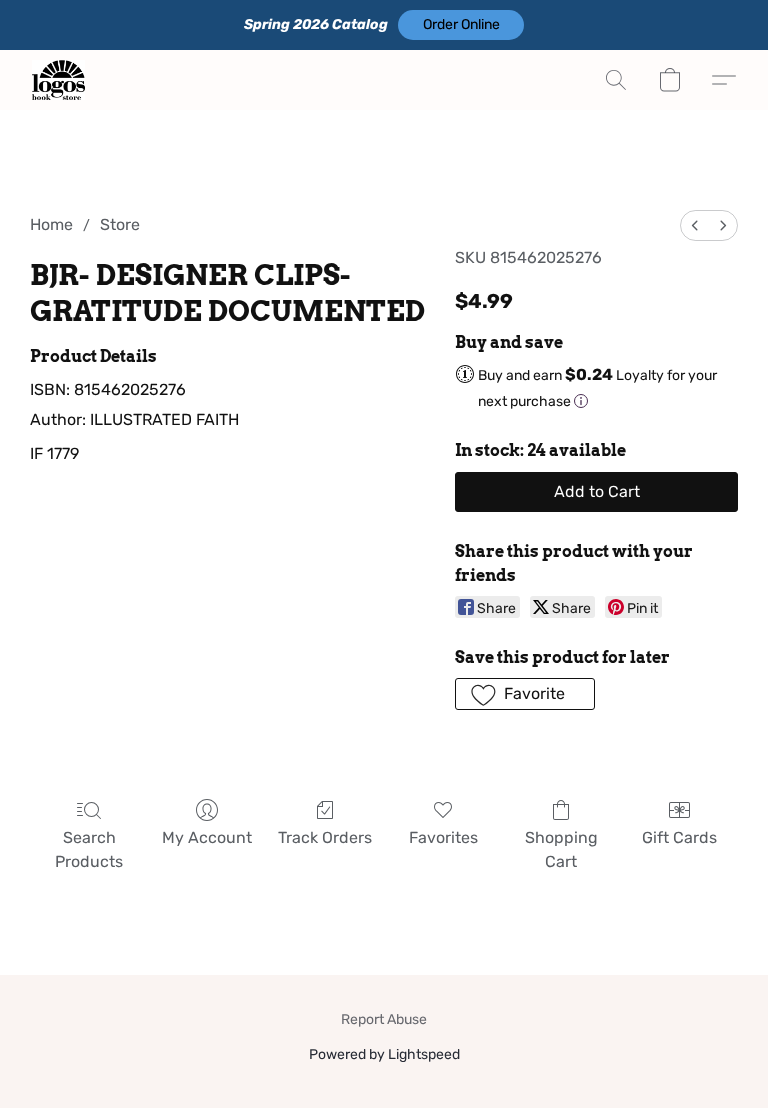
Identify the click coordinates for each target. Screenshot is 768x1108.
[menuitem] (695, 225)
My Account (207, 837)
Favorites (443, 837)
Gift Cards (679, 837)
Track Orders (325, 837)
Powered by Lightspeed (384, 1054)
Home (51, 224)
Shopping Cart (561, 849)
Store (120, 224)
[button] (461, 25)
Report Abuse (384, 1019)
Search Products (89, 849)
